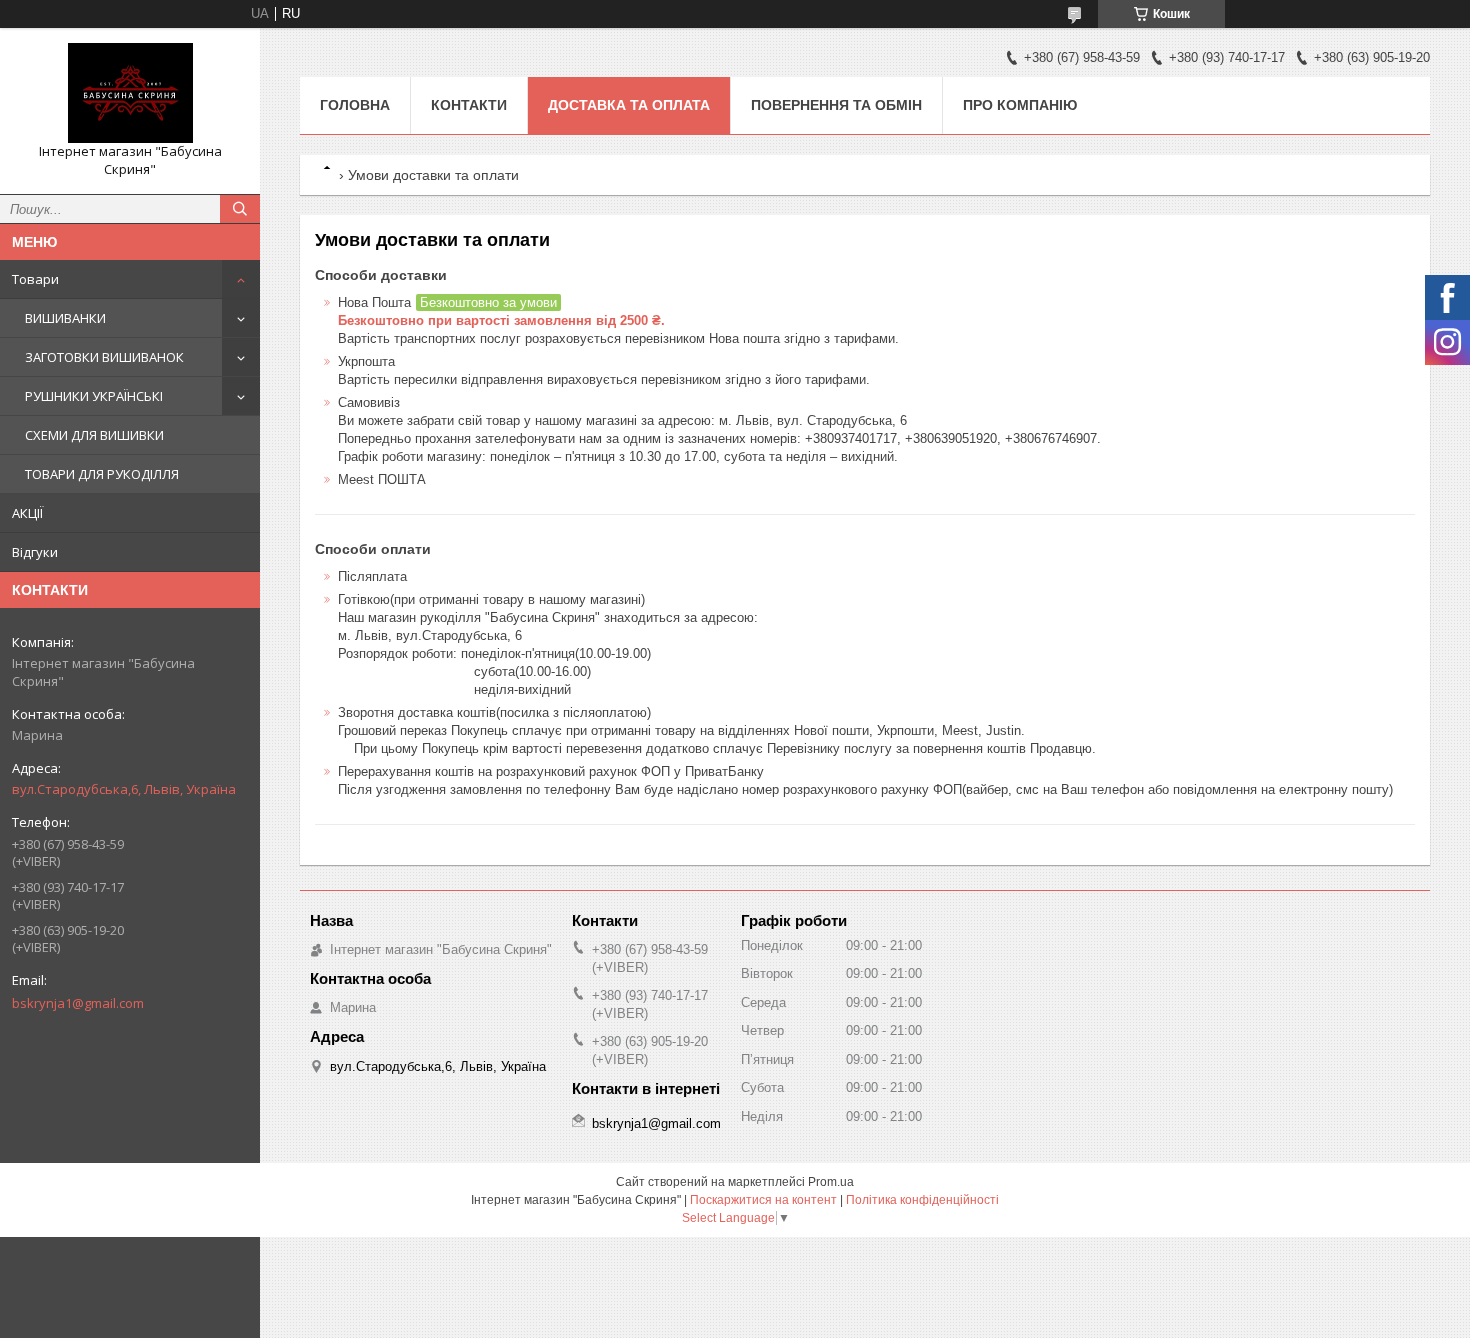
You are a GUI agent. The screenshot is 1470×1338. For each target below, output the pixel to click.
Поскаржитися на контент (763, 1200)
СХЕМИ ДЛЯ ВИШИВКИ (94, 435)
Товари (35, 279)
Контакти (469, 105)
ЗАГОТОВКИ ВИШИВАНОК (104, 357)
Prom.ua (831, 1182)
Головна (355, 105)
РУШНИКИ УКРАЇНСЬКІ (94, 396)
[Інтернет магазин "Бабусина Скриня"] (130, 93)
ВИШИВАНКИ (65, 318)
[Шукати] (240, 209)
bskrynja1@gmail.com (78, 1003)
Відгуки (35, 552)
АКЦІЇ (27, 513)
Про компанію (1020, 105)
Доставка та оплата (629, 105)
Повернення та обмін (836, 105)
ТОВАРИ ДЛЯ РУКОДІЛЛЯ (102, 474)
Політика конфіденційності (922, 1200)
